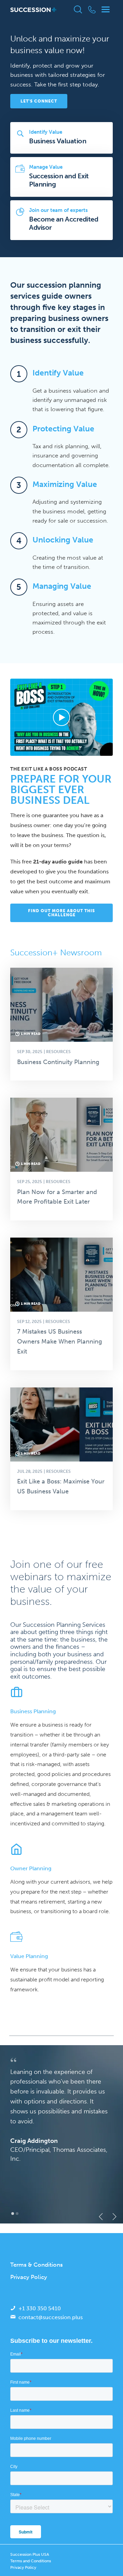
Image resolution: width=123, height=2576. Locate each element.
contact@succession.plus (51, 2317)
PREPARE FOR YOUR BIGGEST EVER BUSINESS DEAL (61, 790)
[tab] (13, 2214)
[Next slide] (112, 2217)
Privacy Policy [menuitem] (29, 2277)
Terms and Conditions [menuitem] (31, 2561)
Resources (58, 1052)
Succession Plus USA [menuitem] (30, 2554)
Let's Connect (39, 101)
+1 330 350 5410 (40, 2308)
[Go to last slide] (99, 2217)
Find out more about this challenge (61, 913)
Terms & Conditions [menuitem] (37, 2265)
